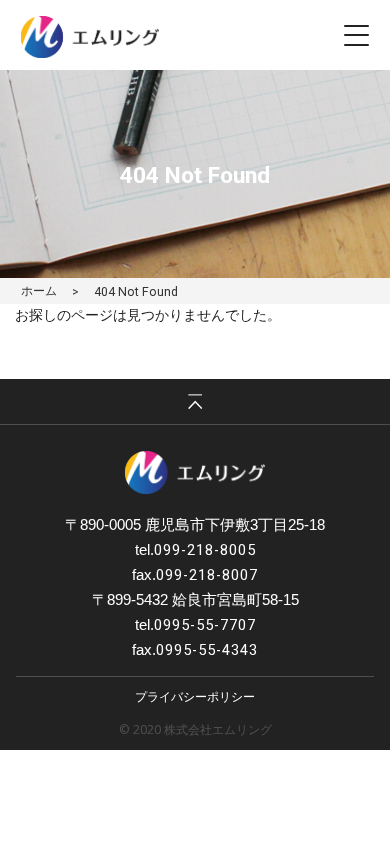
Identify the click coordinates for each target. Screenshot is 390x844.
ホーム (39, 290)
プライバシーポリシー (195, 696)
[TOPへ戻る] (195, 402)
